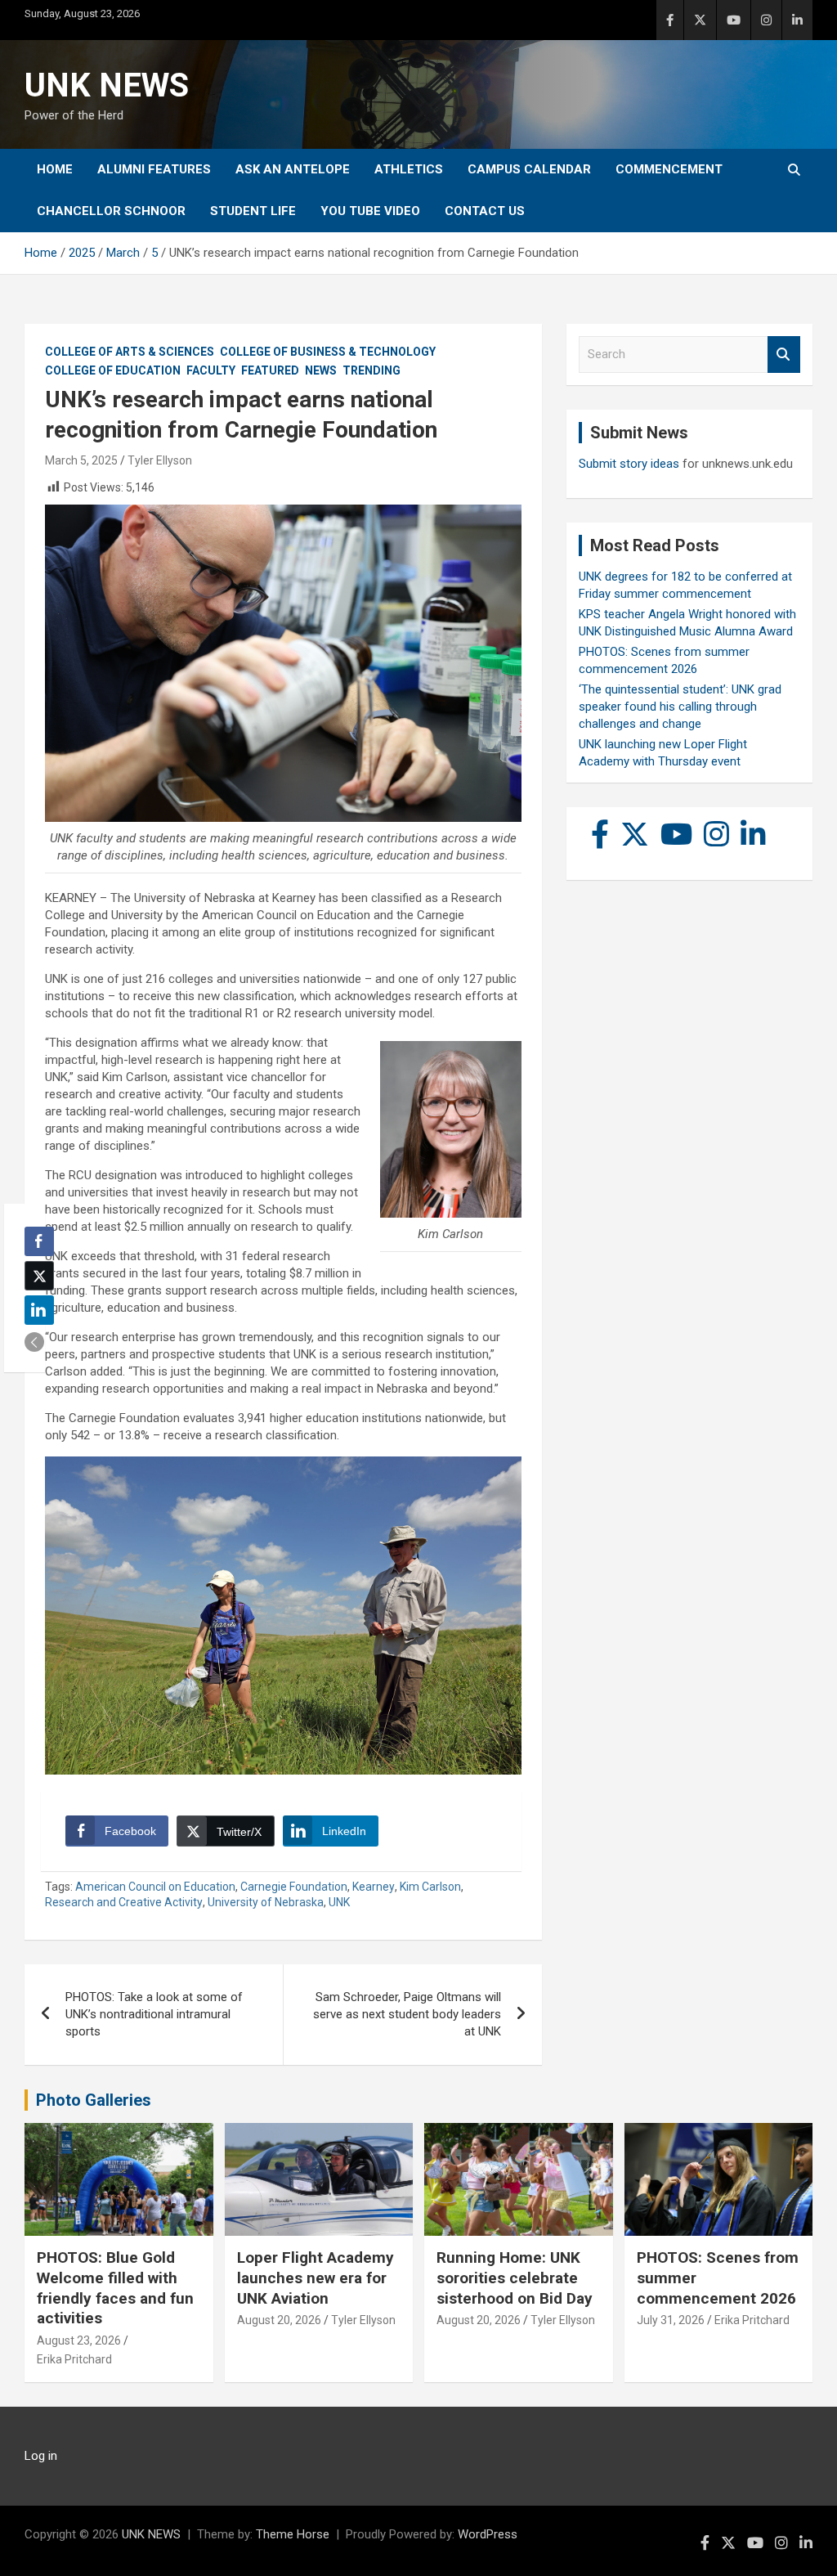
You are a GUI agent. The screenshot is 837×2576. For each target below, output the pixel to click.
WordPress (488, 2534)
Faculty (211, 370)
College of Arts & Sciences (130, 352)
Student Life (253, 211)
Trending (372, 370)
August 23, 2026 (79, 2340)
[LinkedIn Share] (39, 1310)
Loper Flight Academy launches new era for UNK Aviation (316, 2278)
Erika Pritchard (74, 2359)
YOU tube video (370, 211)
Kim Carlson (430, 1887)
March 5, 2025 (81, 460)
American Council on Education (155, 1887)
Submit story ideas (629, 464)
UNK (339, 1902)
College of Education (113, 370)
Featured (270, 370)
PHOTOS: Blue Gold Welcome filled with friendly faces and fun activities (115, 2288)
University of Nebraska (266, 1902)
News (321, 370)
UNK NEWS (107, 85)
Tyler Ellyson (160, 460)
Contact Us (485, 211)
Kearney (374, 1887)
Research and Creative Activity (124, 1902)
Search (784, 355)
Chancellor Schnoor (111, 211)
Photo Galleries (94, 2100)
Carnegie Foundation (294, 1887)
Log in (41, 2456)
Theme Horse (293, 2534)
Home (55, 169)
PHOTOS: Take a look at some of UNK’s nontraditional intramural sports (154, 2014)
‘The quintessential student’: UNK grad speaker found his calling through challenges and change (680, 707)
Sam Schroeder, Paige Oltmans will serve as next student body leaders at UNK (407, 2014)
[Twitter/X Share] (39, 1276)
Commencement (669, 169)
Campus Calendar (529, 169)
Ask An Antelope (293, 169)
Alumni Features (154, 169)
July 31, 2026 (671, 2320)
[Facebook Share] (39, 1241)
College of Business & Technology (328, 352)
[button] (34, 1342)
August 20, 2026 (279, 2320)
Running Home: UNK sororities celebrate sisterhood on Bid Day (515, 2278)
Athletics (409, 169)
